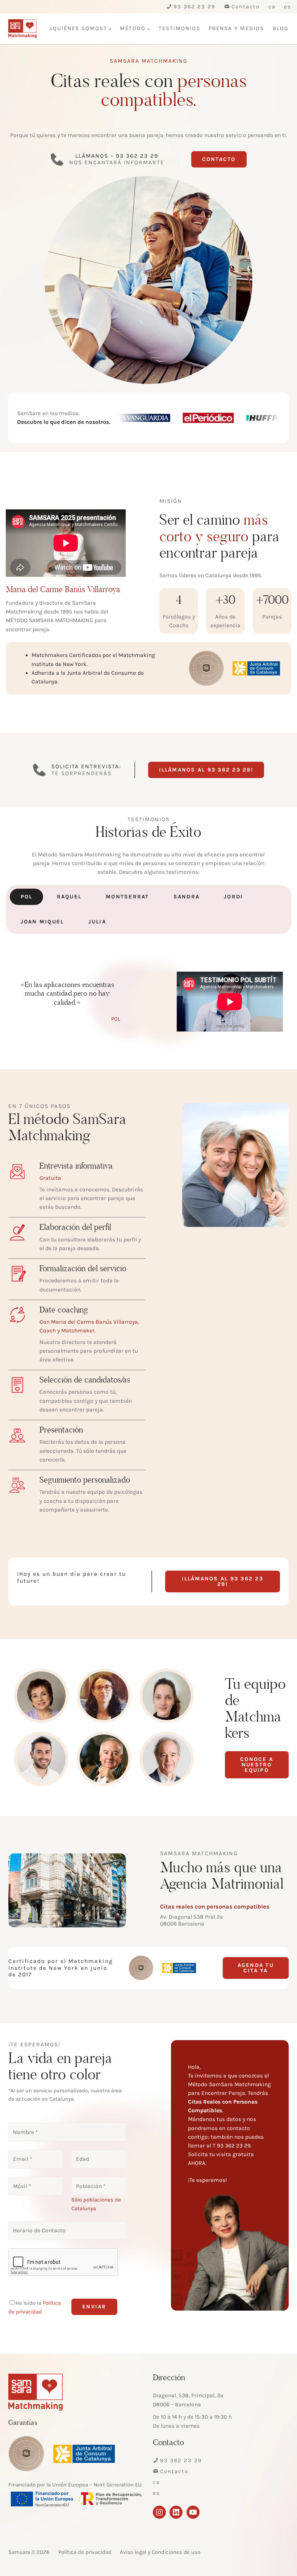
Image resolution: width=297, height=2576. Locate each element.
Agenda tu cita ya (256, 1968)
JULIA (97, 922)
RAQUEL (69, 897)
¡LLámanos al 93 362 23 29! (206, 770)
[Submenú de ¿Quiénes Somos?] (110, 29)
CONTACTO (219, 159)
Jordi (233, 897)
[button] (94, 2307)
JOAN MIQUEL (42, 922)
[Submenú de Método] (149, 29)
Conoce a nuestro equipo (257, 1765)
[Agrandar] (271, 671)
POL (27, 897)
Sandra (187, 897)
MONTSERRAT (127, 897)
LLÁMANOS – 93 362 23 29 (117, 156)
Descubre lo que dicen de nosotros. (64, 422)
